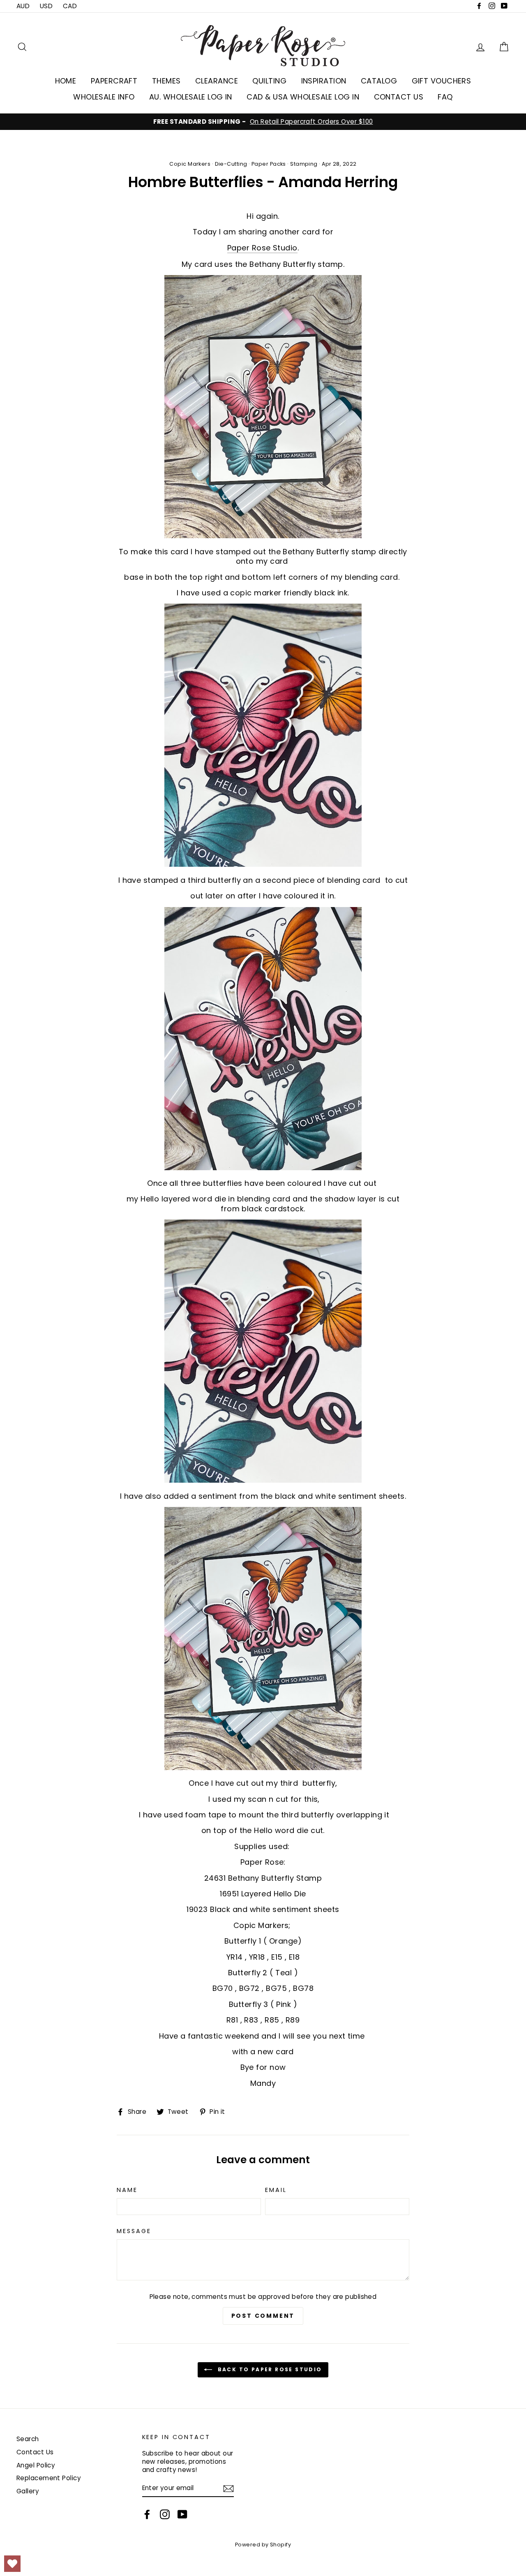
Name (127, 2190)
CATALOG (379, 81)
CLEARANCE (217, 81)
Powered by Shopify (263, 2545)
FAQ (445, 97)
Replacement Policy (49, 2478)
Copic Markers (190, 164)
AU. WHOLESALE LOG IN (191, 97)
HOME (66, 81)
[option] (263, 122)
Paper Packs (269, 164)
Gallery (28, 2491)
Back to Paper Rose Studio (269, 2369)
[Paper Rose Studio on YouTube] (182, 2514)
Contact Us (35, 2452)
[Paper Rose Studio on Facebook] (147, 2514)
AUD (23, 6)
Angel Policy (36, 2465)
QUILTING (269, 81)
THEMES (166, 81)
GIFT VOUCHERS (442, 81)
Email (276, 2190)
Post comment (263, 2316)
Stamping (304, 164)
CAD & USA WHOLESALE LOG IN (303, 97)
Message (134, 2231)
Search (28, 2439)
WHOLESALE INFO (104, 97)
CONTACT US (399, 97)
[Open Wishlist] (12, 2564)
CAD (70, 6)
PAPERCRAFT (114, 81)
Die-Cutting (231, 164)
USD (46, 6)
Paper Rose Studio (262, 248)
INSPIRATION (324, 81)
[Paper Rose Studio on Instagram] (165, 2514)
